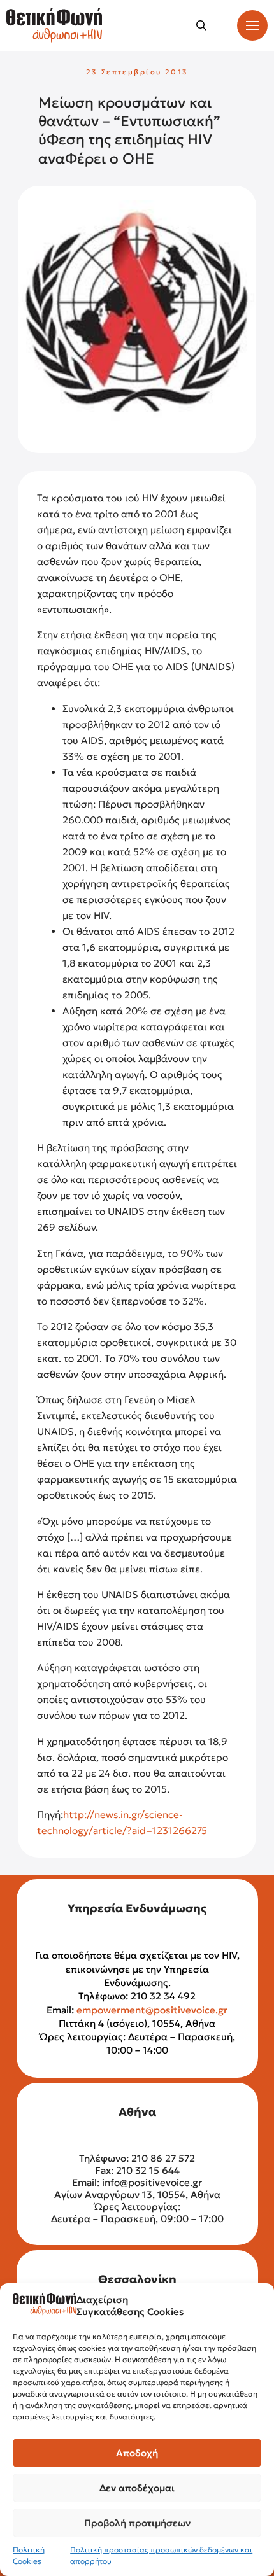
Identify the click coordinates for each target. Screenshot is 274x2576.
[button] (201, 25)
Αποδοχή (137, 2453)
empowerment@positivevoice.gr (152, 2010)
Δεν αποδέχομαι (137, 2488)
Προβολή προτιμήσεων (137, 2523)
